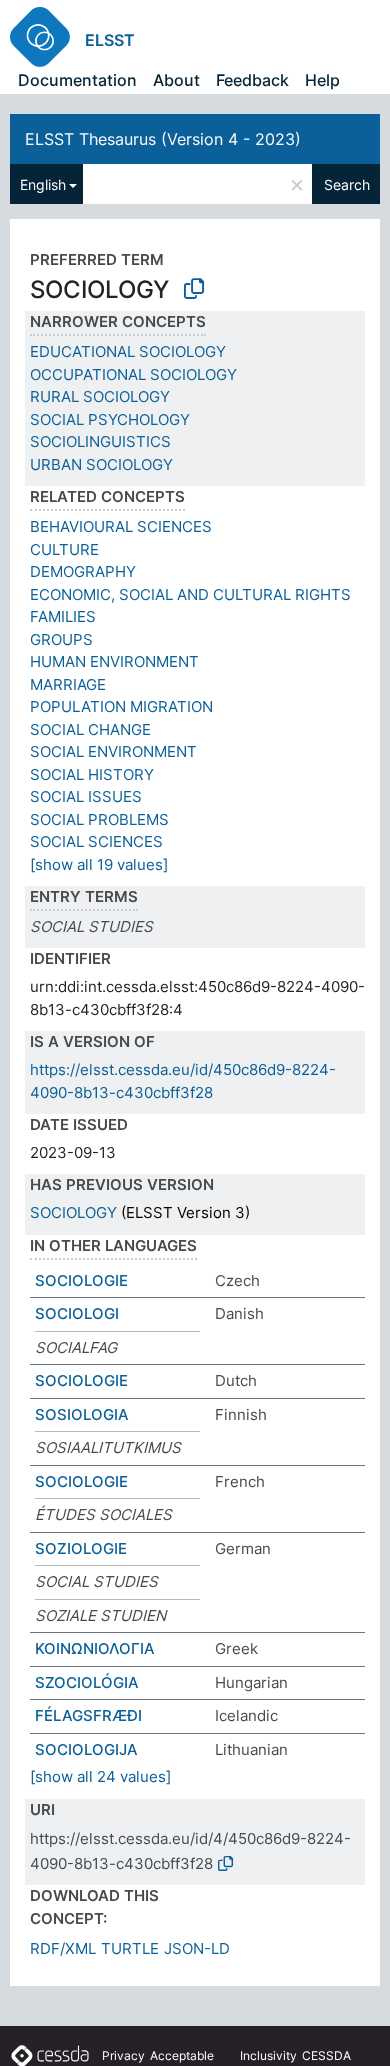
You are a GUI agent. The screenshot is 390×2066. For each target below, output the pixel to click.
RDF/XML (63, 1948)
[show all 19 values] (99, 864)
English (43, 184)
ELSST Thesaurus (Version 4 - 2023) (163, 139)
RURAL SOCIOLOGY (100, 396)
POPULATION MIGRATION (121, 706)
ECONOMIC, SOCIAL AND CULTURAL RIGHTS (190, 594)
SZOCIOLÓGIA (87, 1682)
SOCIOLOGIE (81, 1280)
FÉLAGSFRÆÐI (88, 1715)
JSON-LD (197, 1948)
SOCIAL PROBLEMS (99, 819)
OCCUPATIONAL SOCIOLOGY (133, 374)
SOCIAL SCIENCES (96, 841)
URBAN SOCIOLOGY (101, 464)
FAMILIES (63, 616)
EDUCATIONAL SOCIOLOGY (128, 351)
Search (347, 184)
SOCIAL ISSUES (86, 796)
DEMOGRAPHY (83, 571)
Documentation (77, 80)
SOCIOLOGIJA (86, 1749)
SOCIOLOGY (73, 1212)
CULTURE (64, 549)
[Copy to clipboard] (194, 289)
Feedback (252, 80)
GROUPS (61, 639)
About (176, 80)
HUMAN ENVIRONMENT (114, 661)
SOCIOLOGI (77, 1313)
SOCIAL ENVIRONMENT (113, 751)
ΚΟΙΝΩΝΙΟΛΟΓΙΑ (95, 1648)
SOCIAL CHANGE (90, 729)
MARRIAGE (68, 684)
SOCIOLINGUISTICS (100, 441)
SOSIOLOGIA (82, 1414)
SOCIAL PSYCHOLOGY (110, 419)
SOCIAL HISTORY (92, 774)
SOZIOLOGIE (81, 1548)
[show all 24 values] (100, 1776)
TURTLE (130, 1948)
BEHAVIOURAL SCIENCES (121, 526)
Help (322, 80)
